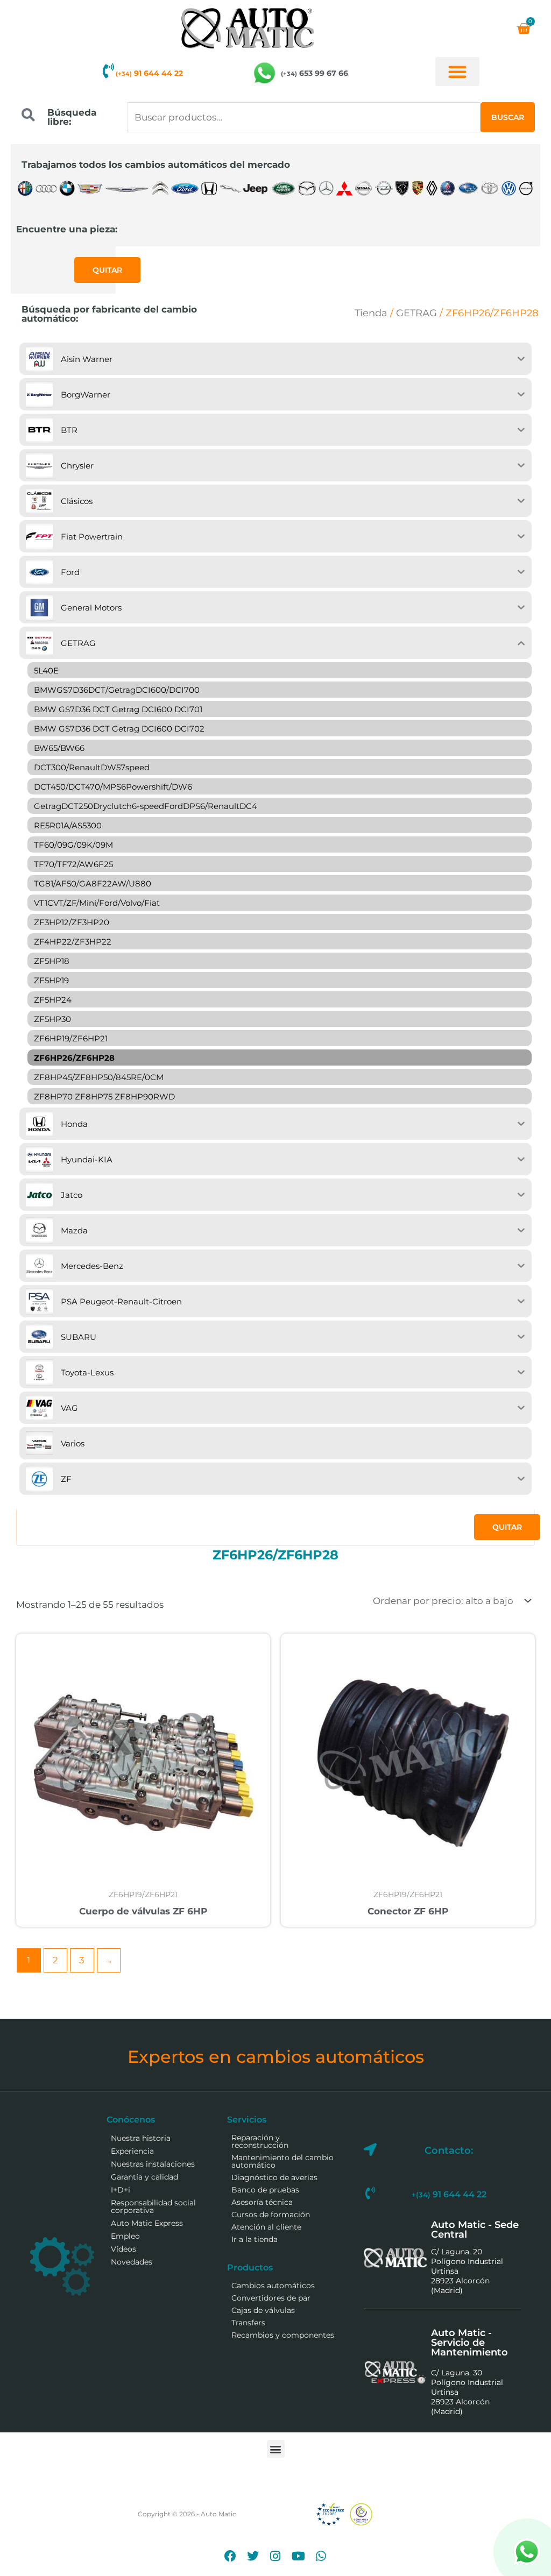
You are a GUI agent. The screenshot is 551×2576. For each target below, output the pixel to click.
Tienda (371, 313)
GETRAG (416, 313)
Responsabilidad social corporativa (153, 2206)
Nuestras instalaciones (153, 2164)
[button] (457, 72)
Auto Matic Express (147, 2223)
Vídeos (123, 2249)
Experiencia (132, 2151)
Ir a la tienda (255, 2239)
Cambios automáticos (273, 2286)
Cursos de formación (271, 2215)
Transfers (248, 2323)
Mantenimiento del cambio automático (282, 2161)
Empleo (125, 2236)
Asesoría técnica (262, 2202)
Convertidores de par (271, 2298)
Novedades (132, 2262)
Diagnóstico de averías (274, 2177)
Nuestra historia (141, 2138)
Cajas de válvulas (263, 2310)
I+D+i (121, 2190)
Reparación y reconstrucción (260, 2141)
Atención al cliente (266, 2227)
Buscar (508, 117)
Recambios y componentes (283, 2335)
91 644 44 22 (149, 73)
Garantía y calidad (144, 2177)
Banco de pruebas (265, 2190)
